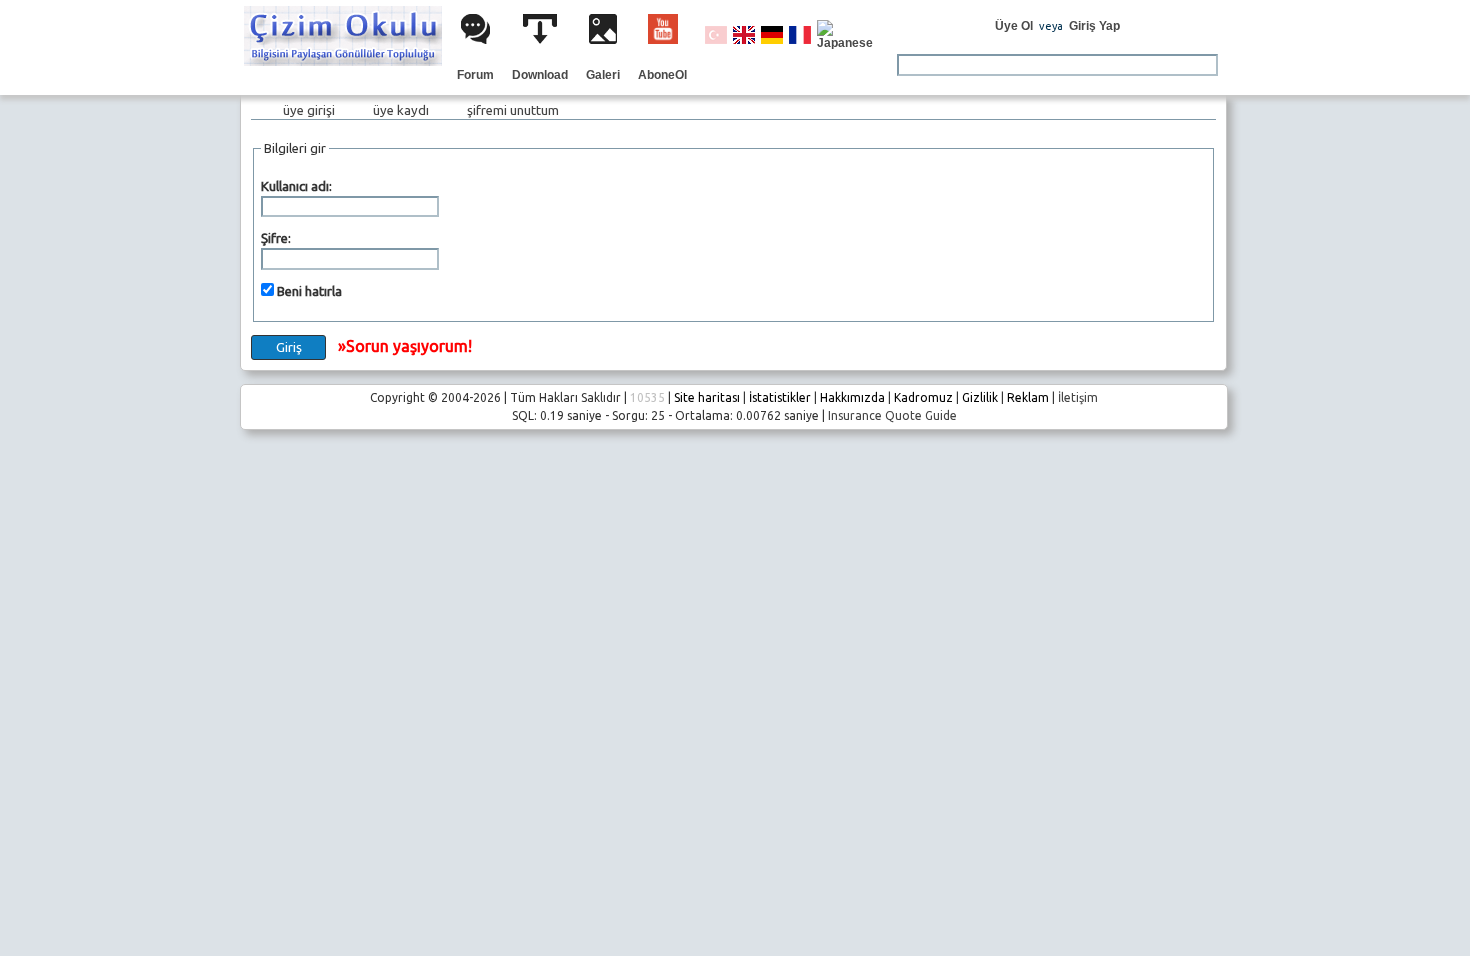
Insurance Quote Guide (892, 415)
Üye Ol (1014, 26)
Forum (475, 75)
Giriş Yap (1094, 26)
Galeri (603, 75)
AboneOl (662, 75)
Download (540, 75)
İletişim (1078, 397)
